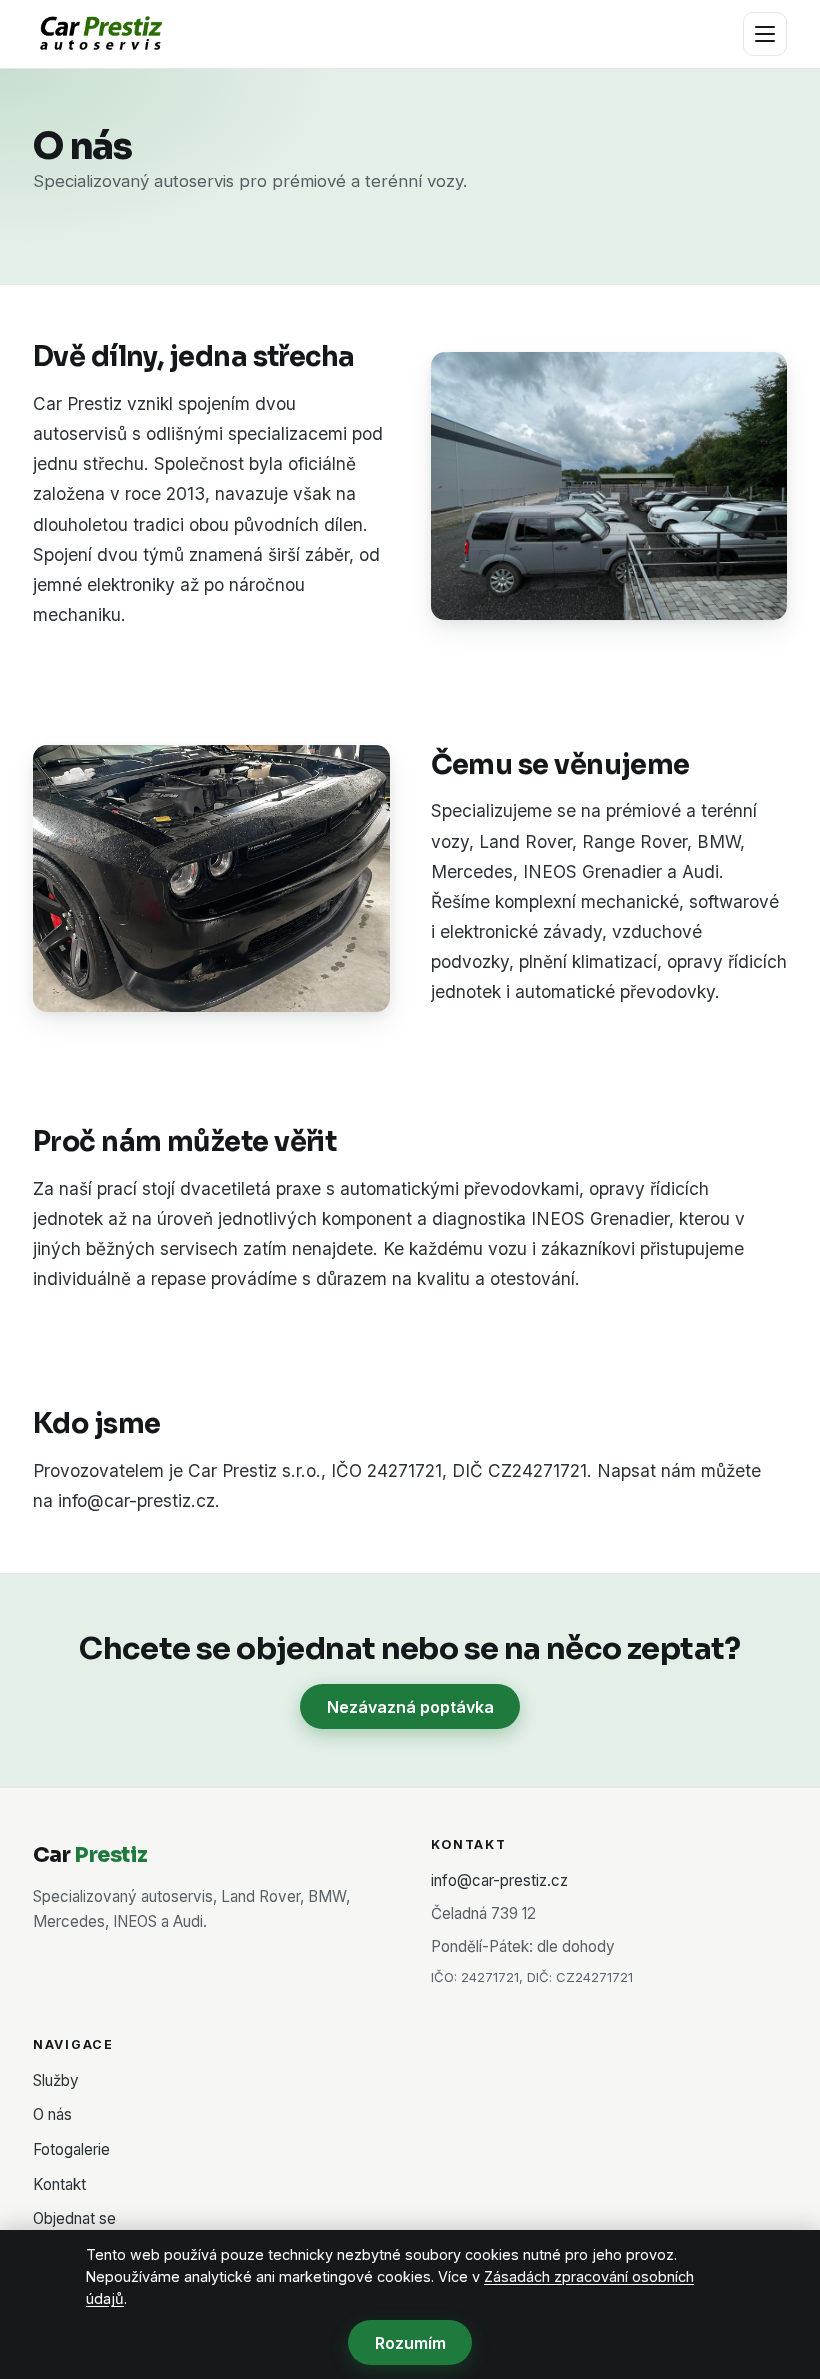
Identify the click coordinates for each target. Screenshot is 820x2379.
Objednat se (74, 2218)
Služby (56, 2080)
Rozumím (410, 2343)
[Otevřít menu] (765, 34)
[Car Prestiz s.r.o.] (99, 34)
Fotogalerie (71, 2149)
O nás (52, 2114)
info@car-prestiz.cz (499, 1880)
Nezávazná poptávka (410, 1707)
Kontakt (59, 2184)
